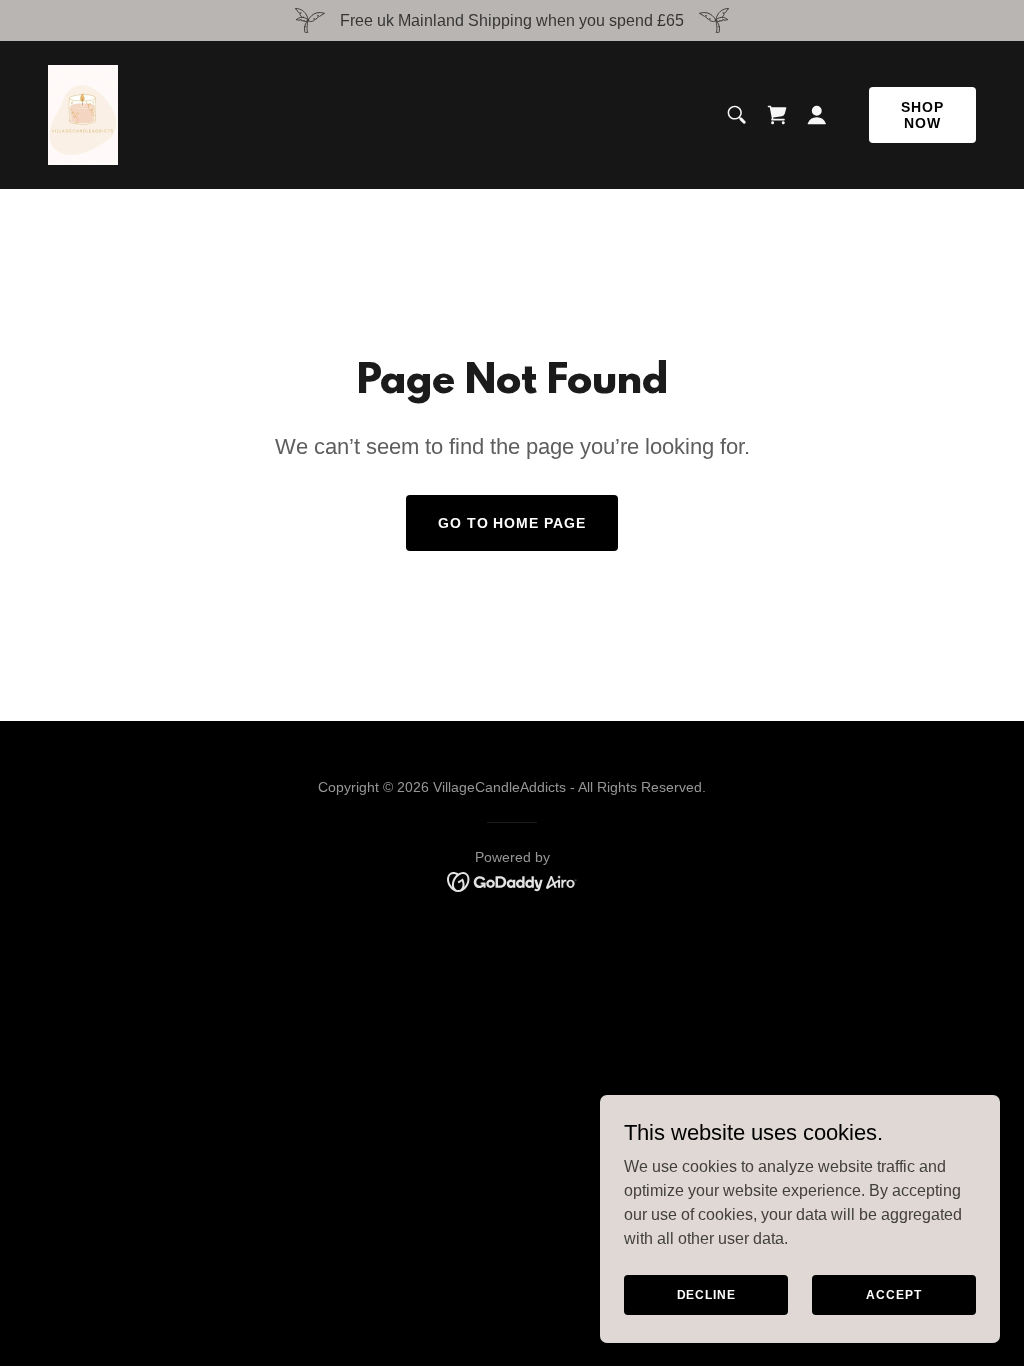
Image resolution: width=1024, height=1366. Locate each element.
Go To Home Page (512, 523)
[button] (817, 115)
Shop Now (922, 115)
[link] (83, 113)
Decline (706, 1294)
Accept (893, 1294)
